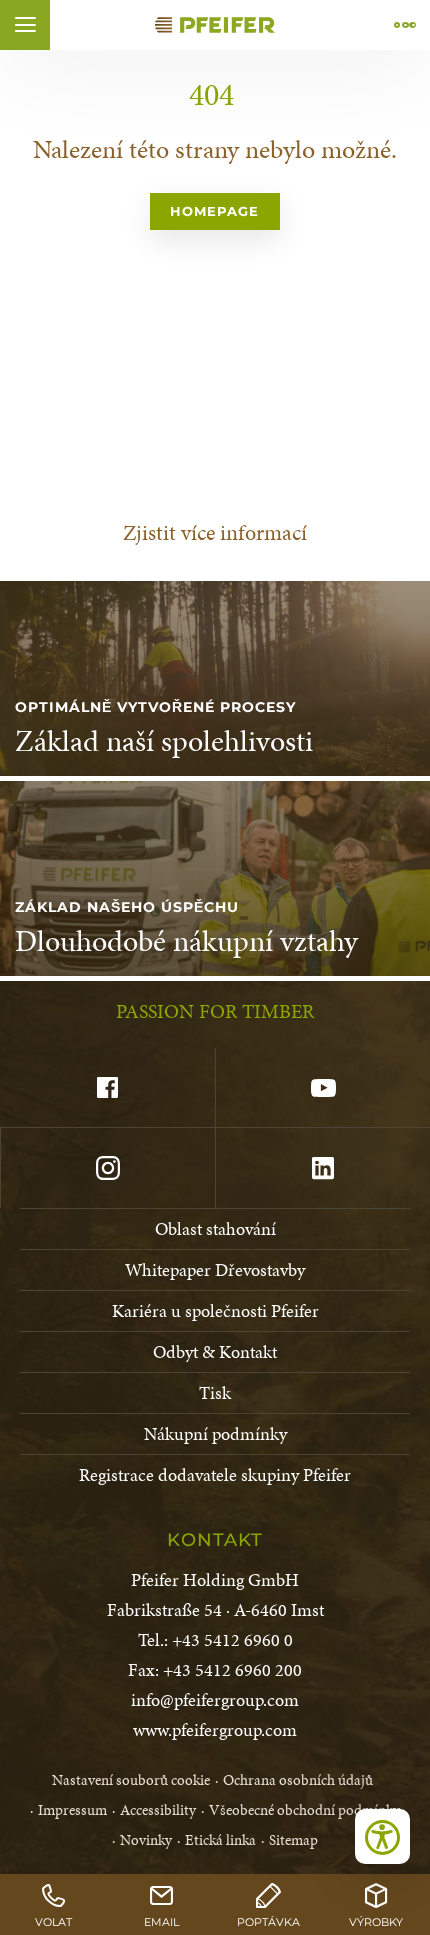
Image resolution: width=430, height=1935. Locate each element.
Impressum (72, 1810)
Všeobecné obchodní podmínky (304, 1810)
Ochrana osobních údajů (298, 1780)
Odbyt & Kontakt (215, 1351)
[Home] (215, 25)
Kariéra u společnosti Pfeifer (215, 1310)
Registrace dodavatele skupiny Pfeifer (215, 1474)
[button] (25, 25)
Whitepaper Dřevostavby (215, 1269)
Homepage (214, 211)
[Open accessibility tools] (382, 1836)
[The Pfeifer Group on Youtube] (322, 1088)
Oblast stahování (215, 1228)
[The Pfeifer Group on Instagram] (107, 1168)
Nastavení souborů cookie (131, 1780)
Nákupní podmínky (215, 1433)
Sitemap (293, 1840)
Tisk (215, 1392)
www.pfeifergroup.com (215, 1729)
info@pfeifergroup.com (215, 1699)
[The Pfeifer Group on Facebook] (107, 1088)
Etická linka (220, 1840)
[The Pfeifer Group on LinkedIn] (322, 1168)
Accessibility (158, 1810)
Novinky (146, 1840)
